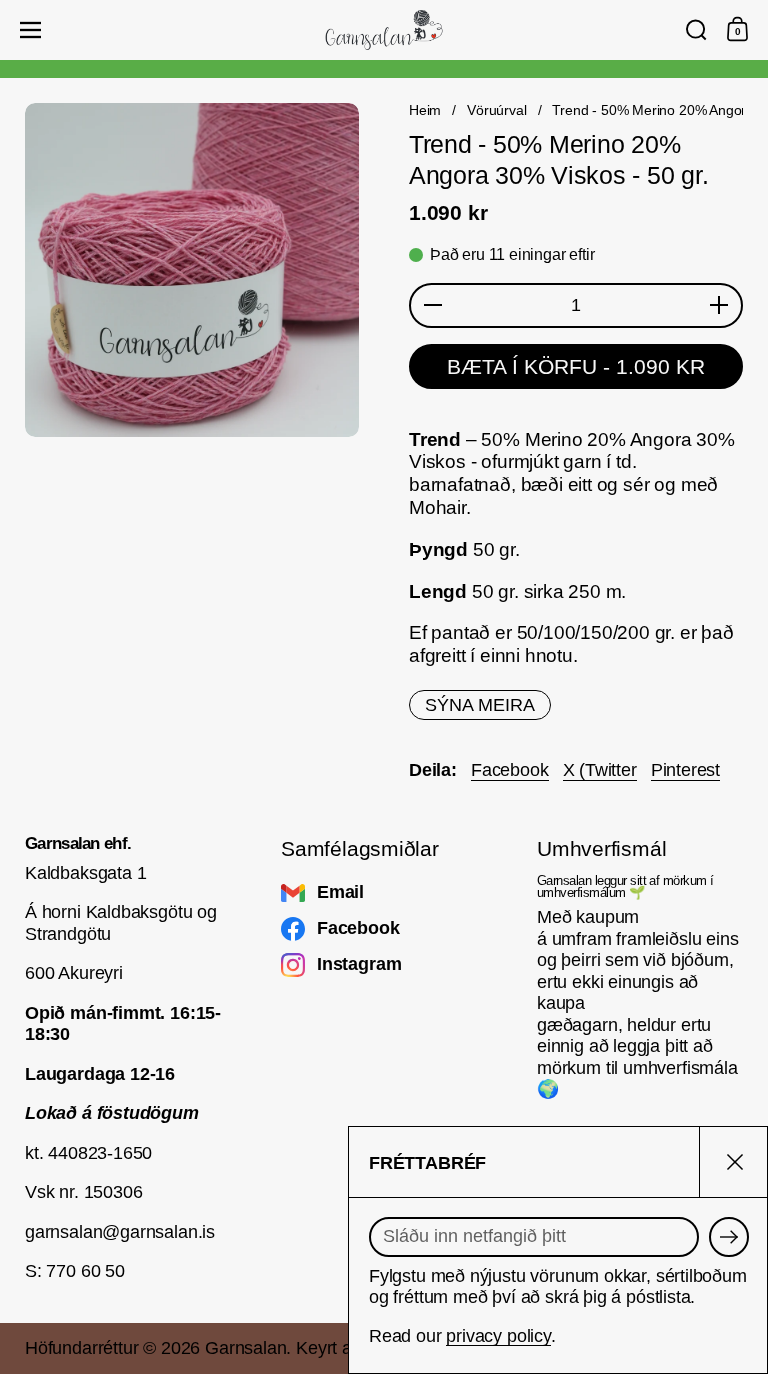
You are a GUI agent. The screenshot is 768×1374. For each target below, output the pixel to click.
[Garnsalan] (384, 30)
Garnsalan (245, 1348)
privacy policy (498, 1336)
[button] (696, 30)
